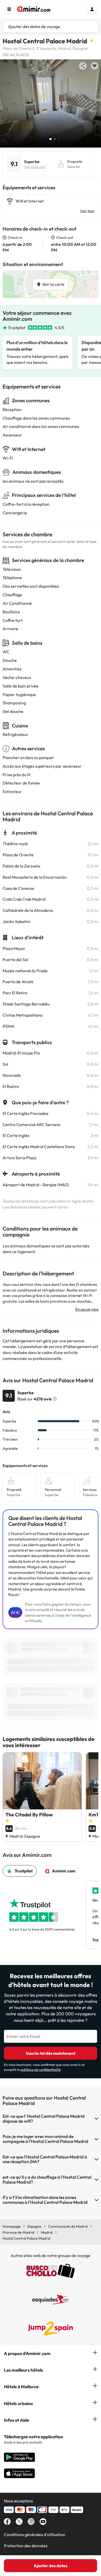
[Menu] (9, 9)
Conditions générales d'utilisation (35, 2535)
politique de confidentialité (41, 2070)
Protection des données (26, 2546)
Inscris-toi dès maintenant (51, 2053)
